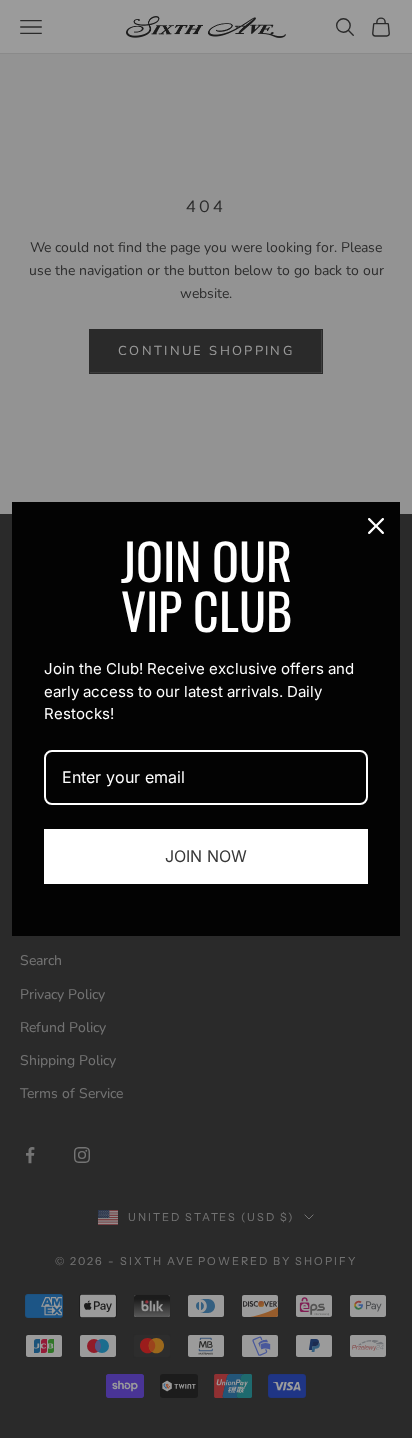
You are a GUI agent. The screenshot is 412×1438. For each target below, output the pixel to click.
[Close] (376, 526)
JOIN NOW (206, 856)
